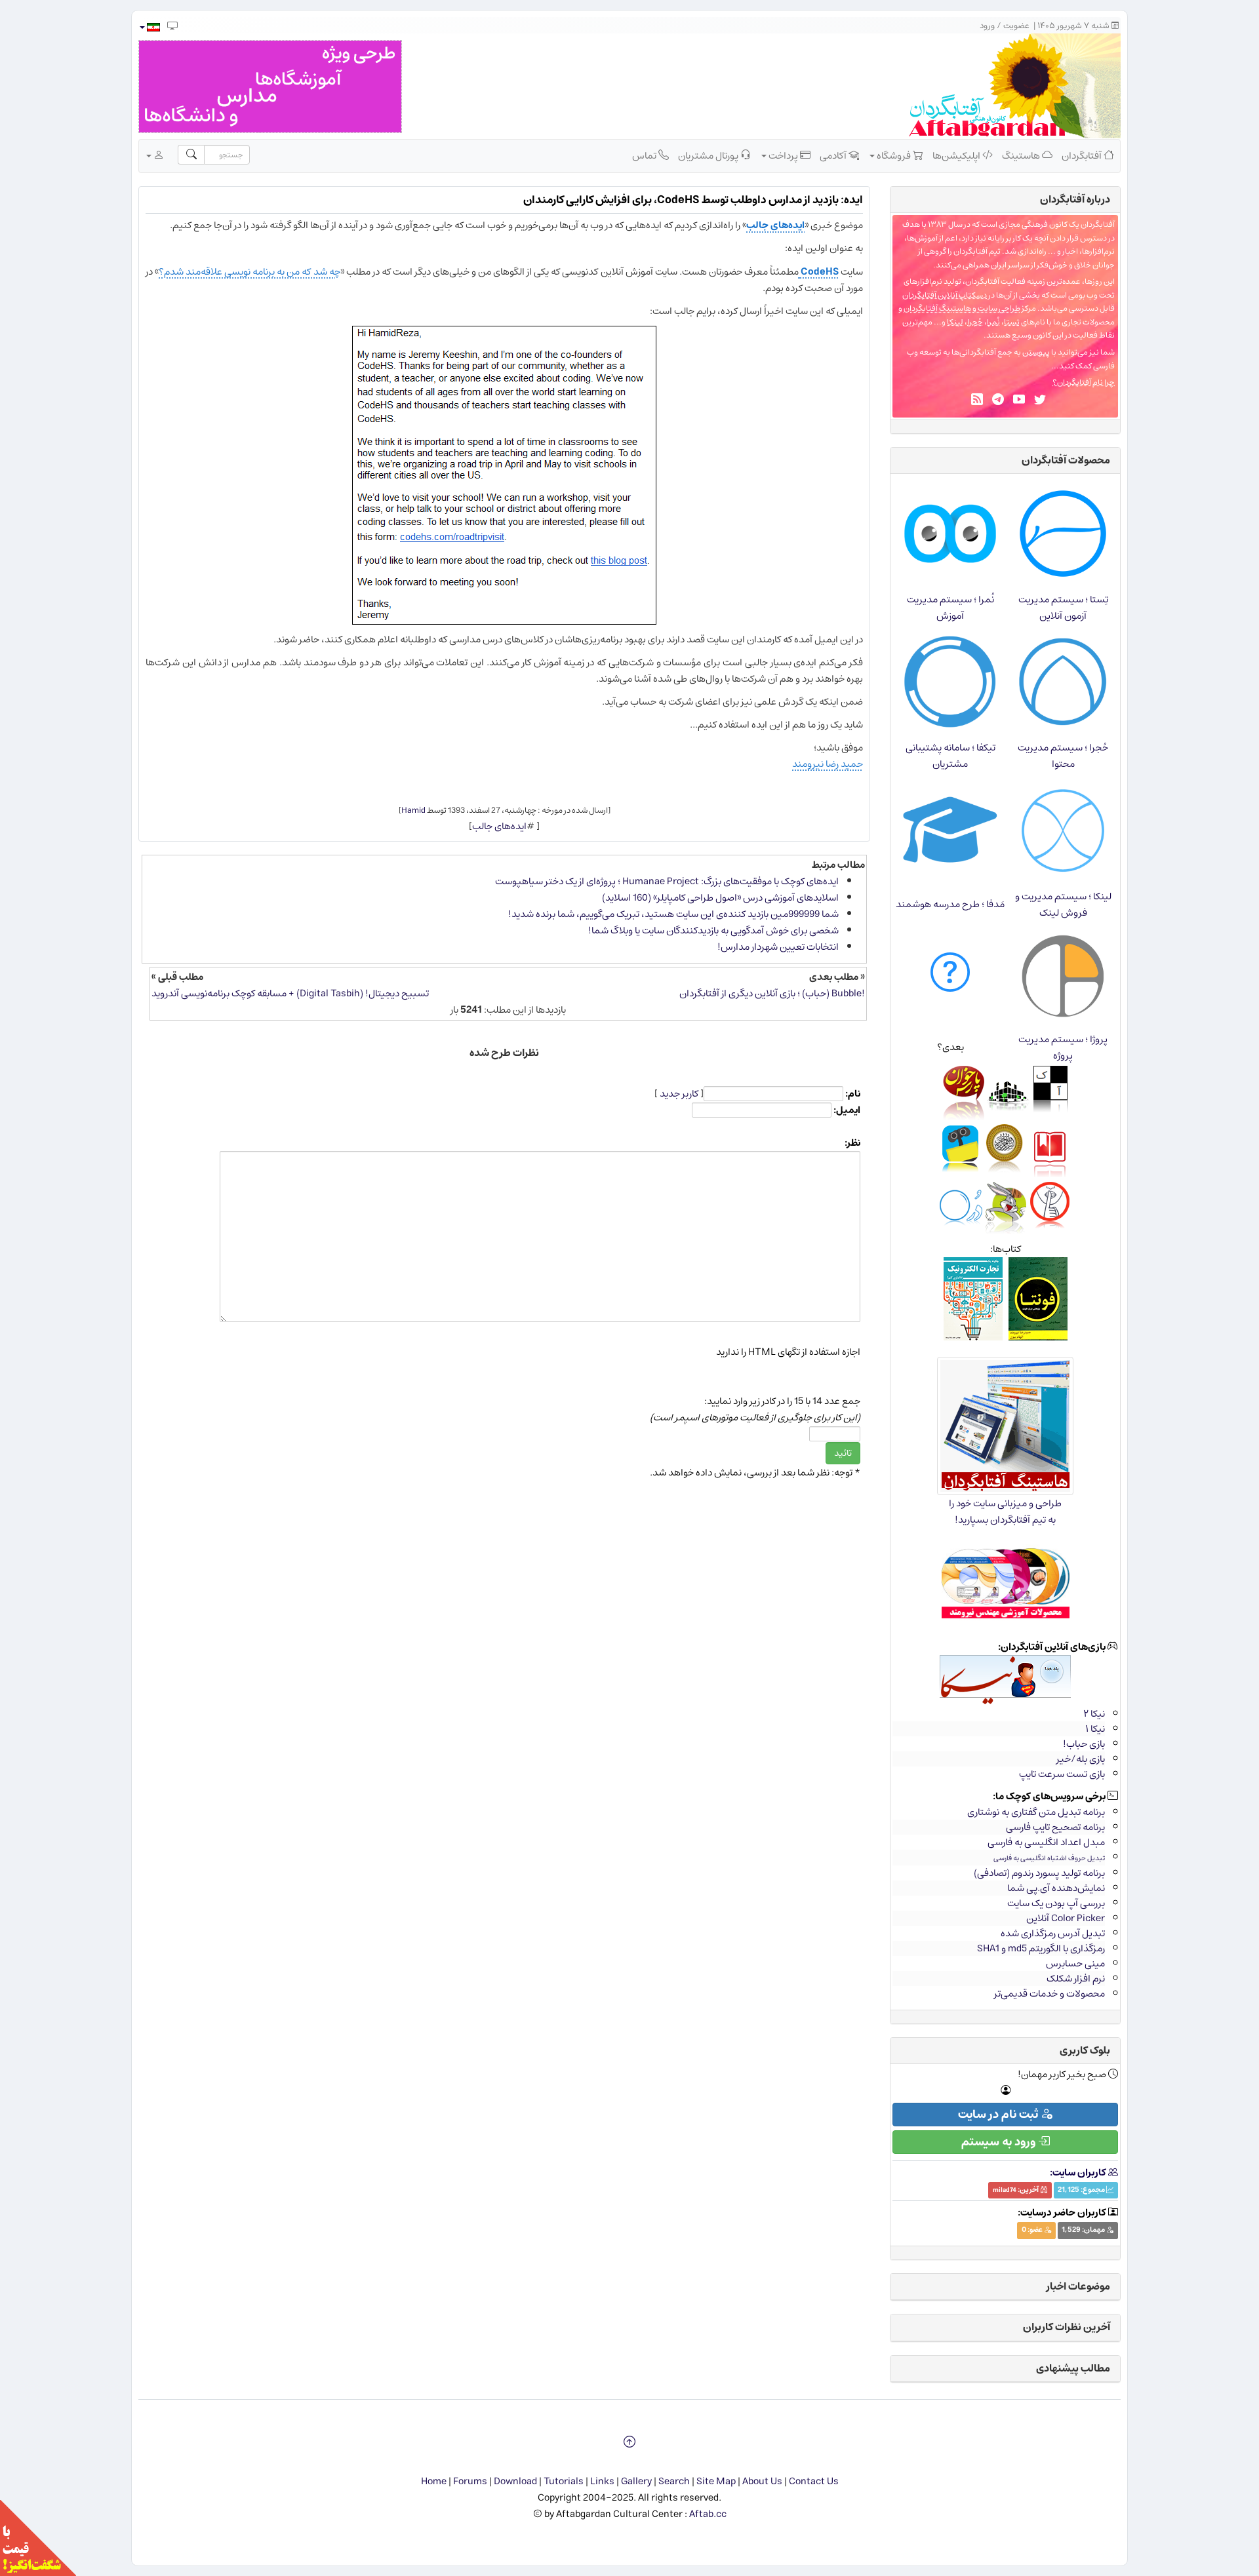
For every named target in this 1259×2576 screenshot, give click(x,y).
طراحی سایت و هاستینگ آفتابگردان (962, 308)
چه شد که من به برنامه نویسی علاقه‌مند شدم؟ (250, 272)
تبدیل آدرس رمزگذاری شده (1053, 1933)
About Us (762, 2481)
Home (434, 2481)
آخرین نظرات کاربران (1067, 2327)
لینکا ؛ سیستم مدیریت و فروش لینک (1063, 905)
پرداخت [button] (783, 156)
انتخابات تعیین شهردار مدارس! (778, 947)
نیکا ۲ (1094, 1714)
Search (674, 2481)
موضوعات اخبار (1078, 2286)
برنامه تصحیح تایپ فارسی (1055, 1827)
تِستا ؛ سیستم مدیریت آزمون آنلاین (1063, 608)
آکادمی (834, 156)
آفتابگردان (1083, 156)
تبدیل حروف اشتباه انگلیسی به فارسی (1049, 1858)
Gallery (636, 2481)
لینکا (955, 322)
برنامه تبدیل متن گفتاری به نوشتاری (1036, 1812)
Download (515, 2481)
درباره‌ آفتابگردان (1075, 199)
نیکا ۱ (1095, 1729)
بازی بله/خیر (1081, 1759)
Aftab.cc (708, 2514)
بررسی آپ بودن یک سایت (1056, 1903)
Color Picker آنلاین (1066, 1918)
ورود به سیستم (1000, 2142)
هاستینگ (1022, 156)
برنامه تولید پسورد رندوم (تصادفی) (1039, 1873)
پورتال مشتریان (709, 156)
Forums (470, 2481)
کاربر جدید (679, 1094)
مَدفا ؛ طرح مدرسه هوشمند (950, 904)
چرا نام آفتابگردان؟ (1084, 382)
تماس (645, 156)
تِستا (1012, 322)
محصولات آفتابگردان (1066, 460)
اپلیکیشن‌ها (957, 156)
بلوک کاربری (1085, 2050)
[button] (149, 27)
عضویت (1016, 26)
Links (602, 2481)
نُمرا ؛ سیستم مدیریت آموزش (950, 608)
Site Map (716, 2481)
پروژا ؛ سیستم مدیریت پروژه (1063, 1047)
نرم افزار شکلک (1076, 1979)
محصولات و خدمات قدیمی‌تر (1049, 1994)
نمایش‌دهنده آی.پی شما (1056, 1888)
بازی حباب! (1084, 1744)
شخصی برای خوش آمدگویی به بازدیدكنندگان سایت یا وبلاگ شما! (713, 930)
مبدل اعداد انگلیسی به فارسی (1046, 1842)
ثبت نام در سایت (999, 2115)
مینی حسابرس (1075, 1963)
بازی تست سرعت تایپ (1062, 1774)
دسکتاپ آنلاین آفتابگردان (945, 295)
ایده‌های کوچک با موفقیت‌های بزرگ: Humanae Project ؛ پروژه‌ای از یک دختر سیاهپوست (667, 881)
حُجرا (975, 322)
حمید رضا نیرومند (828, 764)
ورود (987, 26)
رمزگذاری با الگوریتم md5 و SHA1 (1041, 1948)
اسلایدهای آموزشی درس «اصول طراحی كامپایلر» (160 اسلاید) (720, 898)
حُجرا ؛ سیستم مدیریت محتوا (1063, 756)
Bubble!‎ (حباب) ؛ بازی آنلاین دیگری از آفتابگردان (772, 993)
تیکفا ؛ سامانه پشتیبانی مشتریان (950, 756)
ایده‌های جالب (775, 225)
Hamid (413, 810)
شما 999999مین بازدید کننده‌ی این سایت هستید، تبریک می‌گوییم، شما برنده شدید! (673, 914)
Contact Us (814, 2481)
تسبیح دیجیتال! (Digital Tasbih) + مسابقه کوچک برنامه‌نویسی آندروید (290, 993)
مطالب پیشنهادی (1073, 2368)
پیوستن (1036, 352)
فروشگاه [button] (894, 156)
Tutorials (564, 2481)
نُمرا (993, 322)
